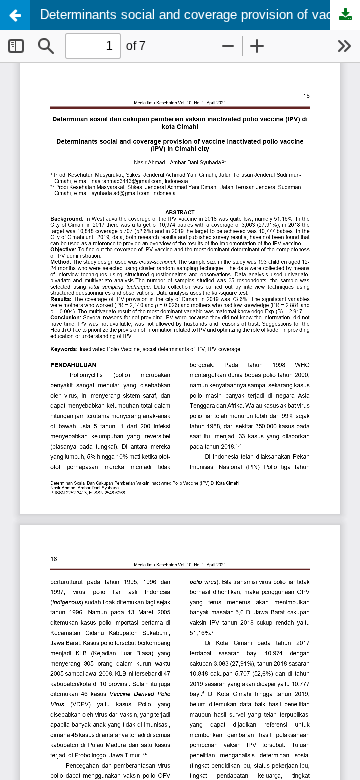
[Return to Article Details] (15, 15)
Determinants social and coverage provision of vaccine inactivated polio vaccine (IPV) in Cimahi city (200, 14)
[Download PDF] (345, 15)
